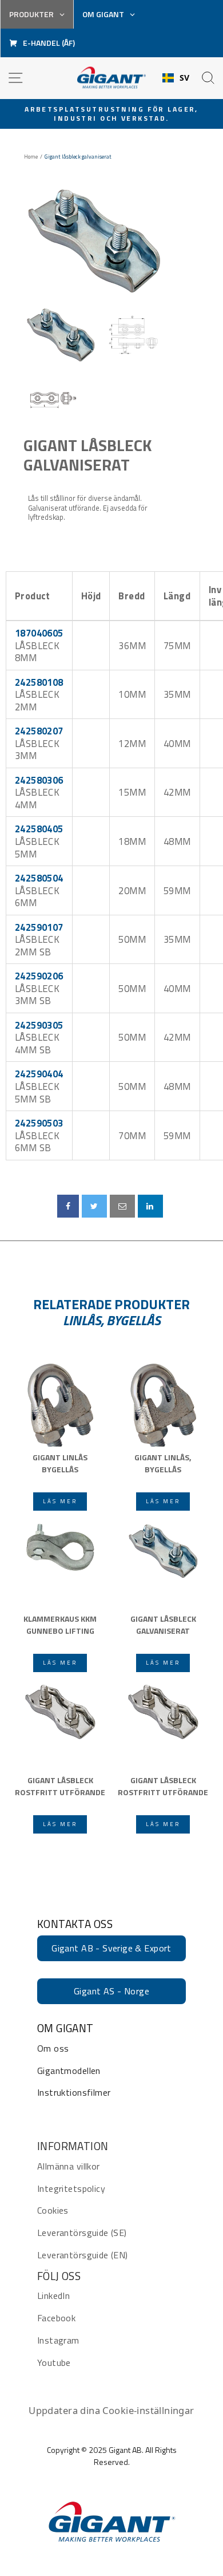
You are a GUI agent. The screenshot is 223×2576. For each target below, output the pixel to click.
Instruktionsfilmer (74, 2092)
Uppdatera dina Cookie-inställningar (111, 2410)
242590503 (39, 1123)
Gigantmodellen (69, 2071)
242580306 (39, 780)
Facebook (56, 2318)
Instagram (58, 2340)
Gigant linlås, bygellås (163, 1463)
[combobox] (176, 78)
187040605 (39, 633)
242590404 (39, 1074)
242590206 (39, 976)
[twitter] (94, 1206)
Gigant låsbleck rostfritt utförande (60, 1786)
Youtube (54, 2362)
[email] (122, 1206)
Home (31, 157)
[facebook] (68, 1206)
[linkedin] (150, 1206)
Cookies (53, 2210)
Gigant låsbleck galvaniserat (87, 455)
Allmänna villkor (69, 2166)
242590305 (39, 1025)
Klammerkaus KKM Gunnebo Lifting (60, 1625)
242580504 (39, 878)
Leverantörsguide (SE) (82, 2233)
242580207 (39, 731)
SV (185, 78)
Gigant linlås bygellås (60, 1463)
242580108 (39, 682)
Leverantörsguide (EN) (83, 2255)
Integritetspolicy (71, 2188)
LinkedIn (53, 2296)
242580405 (39, 829)
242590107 (39, 927)
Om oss (53, 2048)
